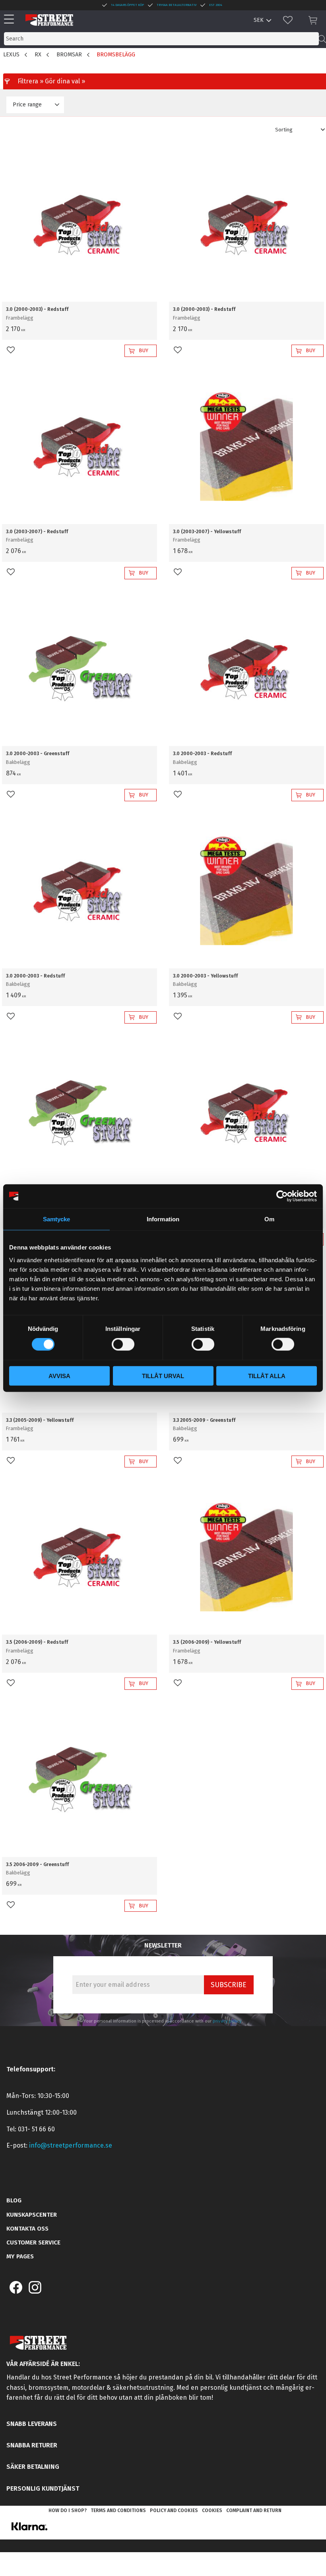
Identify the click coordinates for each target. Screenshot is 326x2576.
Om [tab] (269, 1219)
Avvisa (59, 1376)
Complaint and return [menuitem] (254, 2510)
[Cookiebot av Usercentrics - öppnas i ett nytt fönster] (282, 1196)
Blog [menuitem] (14, 2200)
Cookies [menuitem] (212, 2510)
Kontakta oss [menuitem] (27, 2229)
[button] (11, 20)
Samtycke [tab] (57, 1219)
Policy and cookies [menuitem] (174, 2510)
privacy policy (227, 2021)
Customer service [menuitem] (33, 2242)
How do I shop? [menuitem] (68, 2510)
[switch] (123, 1344)
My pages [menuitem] (20, 2256)
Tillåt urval (163, 1376)
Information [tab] (163, 1219)
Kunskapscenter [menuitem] (32, 2215)
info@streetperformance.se (71, 2145)
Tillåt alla (267, 1376)
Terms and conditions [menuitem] (118, 2510)
